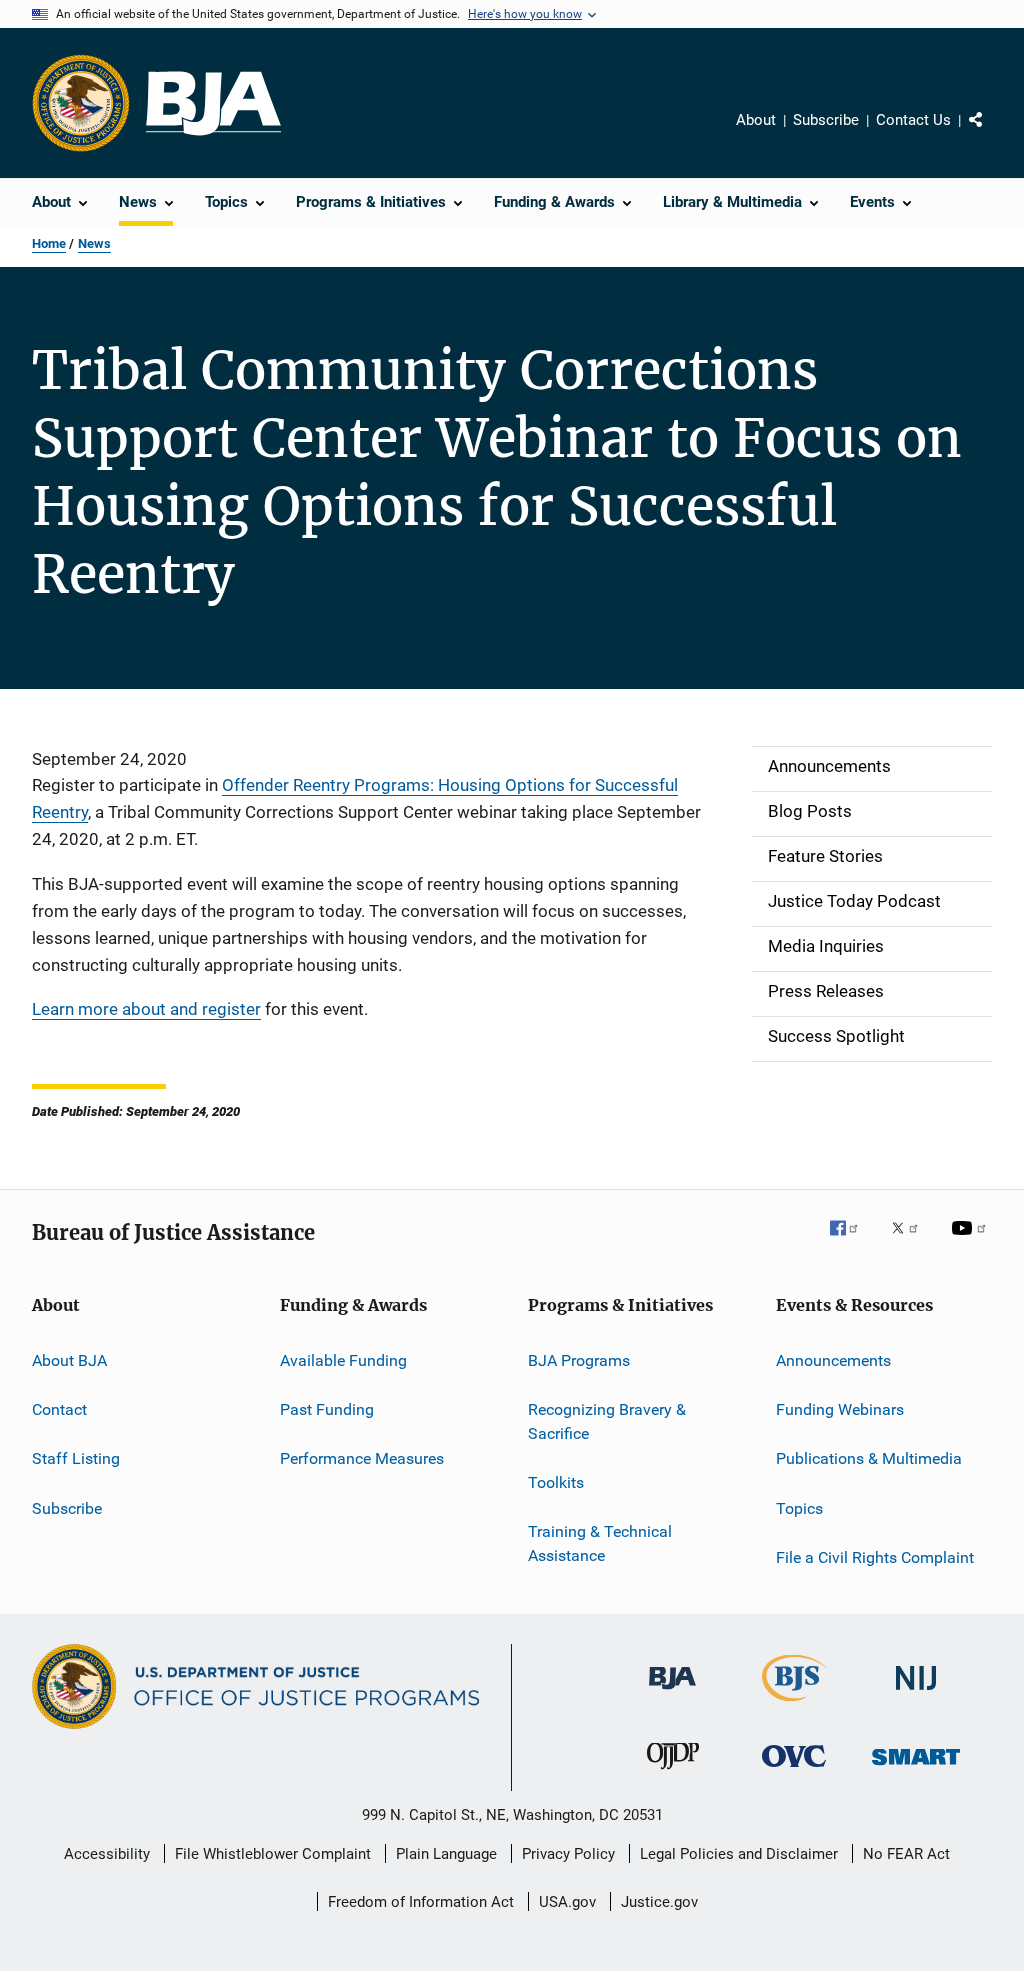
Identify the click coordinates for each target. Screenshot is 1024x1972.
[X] (912, 1242)
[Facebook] (852, 1242)
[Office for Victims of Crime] (794, 1770)
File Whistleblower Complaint (273, 1854)
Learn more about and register (146, 1009)
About (756, 120)
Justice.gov (659, 1902)
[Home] (213, 103)
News (94, 243)
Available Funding (343, 1359)
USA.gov (567, 1902)
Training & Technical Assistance (600, 1543)
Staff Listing (76, 1458)
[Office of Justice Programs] (81, 103)
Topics (799, 1507)
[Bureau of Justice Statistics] (794, 1705)
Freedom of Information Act (421, 1902)
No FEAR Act (906, 1854)
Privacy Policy (568, 1854)
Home (49, 243)
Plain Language (446, 1854)
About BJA (69, 1359)
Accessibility (107, 1854)
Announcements (833, 1359)
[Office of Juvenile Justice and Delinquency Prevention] (673, 1773)
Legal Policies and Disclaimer (739, 1854)
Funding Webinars (840, 1409)
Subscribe (826, 120)
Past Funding (327, 1409)
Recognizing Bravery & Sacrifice (607, 1421)
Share (992, 134)
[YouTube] (972, 1242)
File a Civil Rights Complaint (875, 1557)
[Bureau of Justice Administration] (672, 1693)
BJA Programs (579, 1359)
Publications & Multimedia (869, 1458)
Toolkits (556, 1482)
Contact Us (913, 120)
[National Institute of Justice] (916, 1693)
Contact (59, 1409)
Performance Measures (362, 1458)
